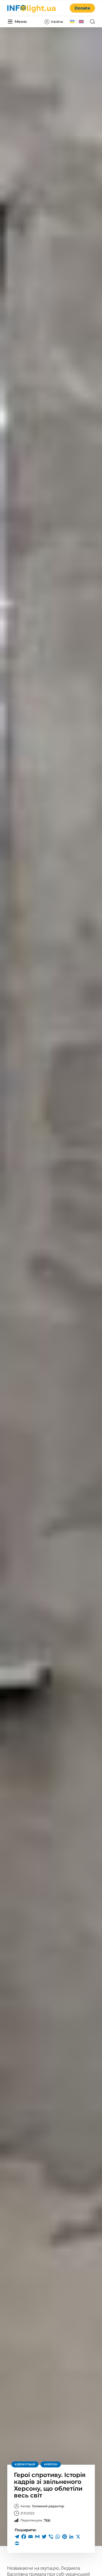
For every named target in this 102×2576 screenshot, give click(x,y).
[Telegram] (17, 2537)
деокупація (26, 2464)
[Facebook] (24, 2537)
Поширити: (25, 2530)
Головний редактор (42, 2506)
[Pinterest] (64, 2537)
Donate (82, 8)
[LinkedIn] (71, 2537)
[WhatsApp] (58, 2537)
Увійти (57, 22)
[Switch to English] (81, 22)
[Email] (30, 2537)
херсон (52, 2464)
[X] (78, 2537)
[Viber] (51, 2537)
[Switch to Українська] (72, 22)
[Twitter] (44, 2537)
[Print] (17, 2543)
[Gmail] (37, 2537)
